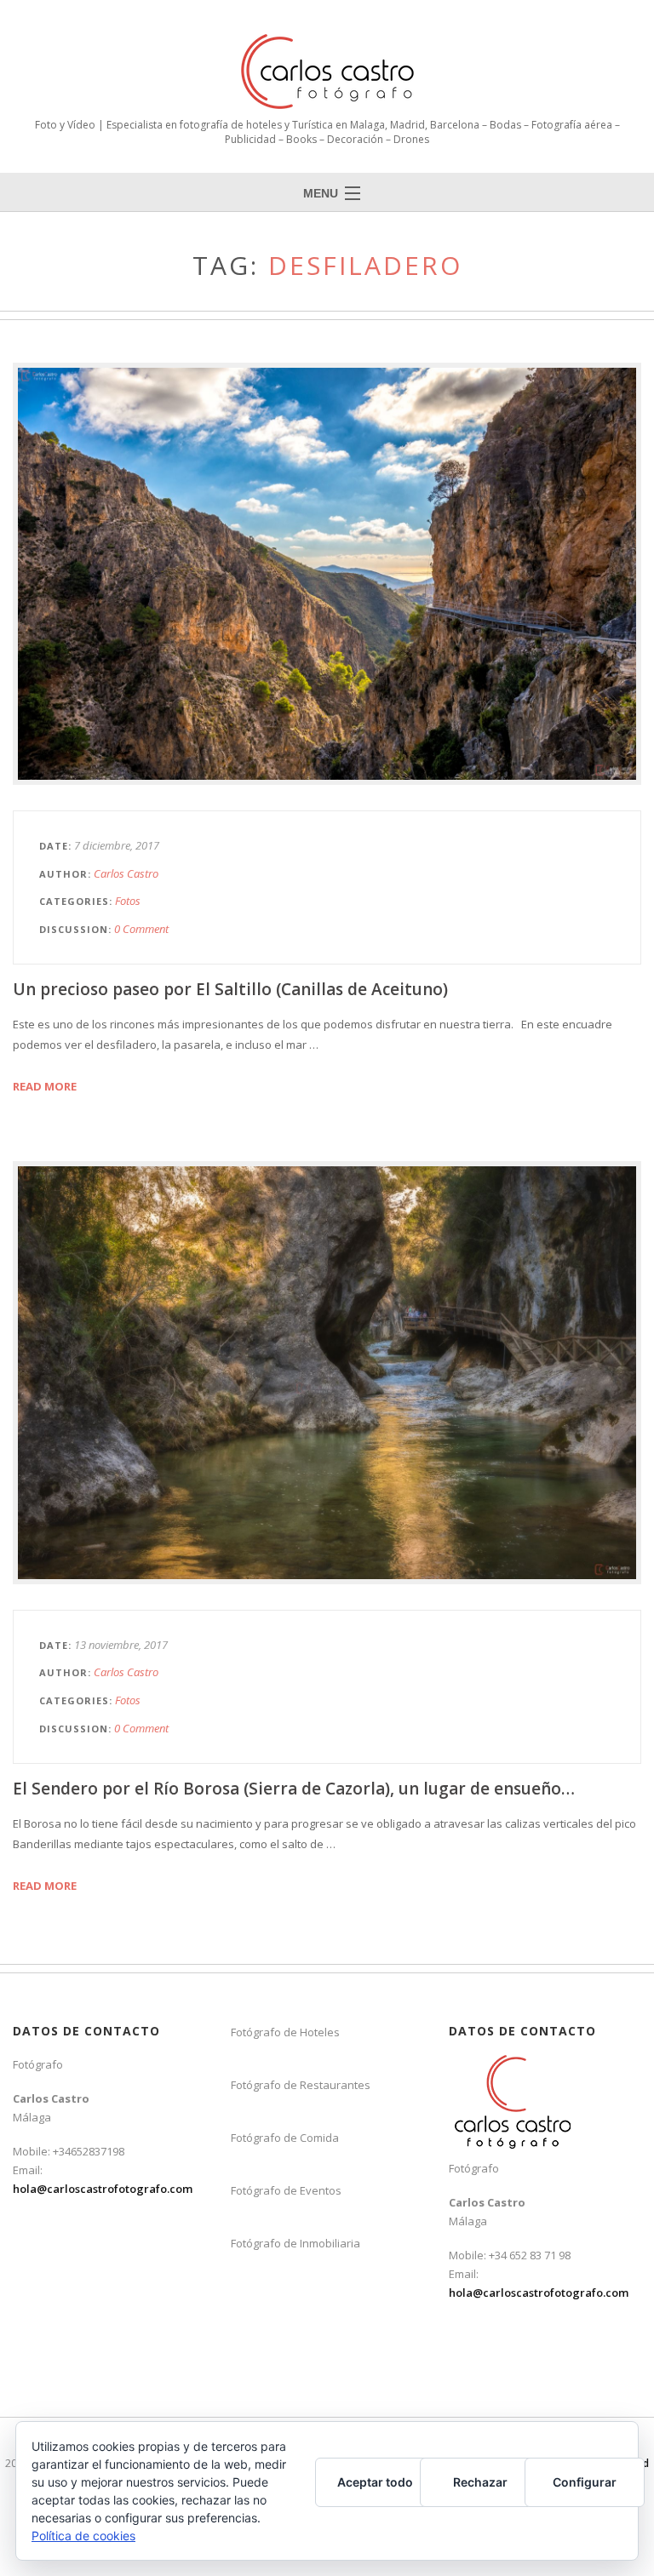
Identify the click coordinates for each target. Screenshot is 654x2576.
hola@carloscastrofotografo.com (103, 2189)
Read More (45, 1086)
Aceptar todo (375, 2482)
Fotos (128, 901)
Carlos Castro (126, 873)
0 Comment (141, 929)
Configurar (585, 2482)
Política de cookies (83, 2536)
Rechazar (480, 2482)
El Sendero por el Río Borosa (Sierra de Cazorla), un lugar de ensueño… (294, 1789)
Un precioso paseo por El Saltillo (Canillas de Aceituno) (230, 989)
